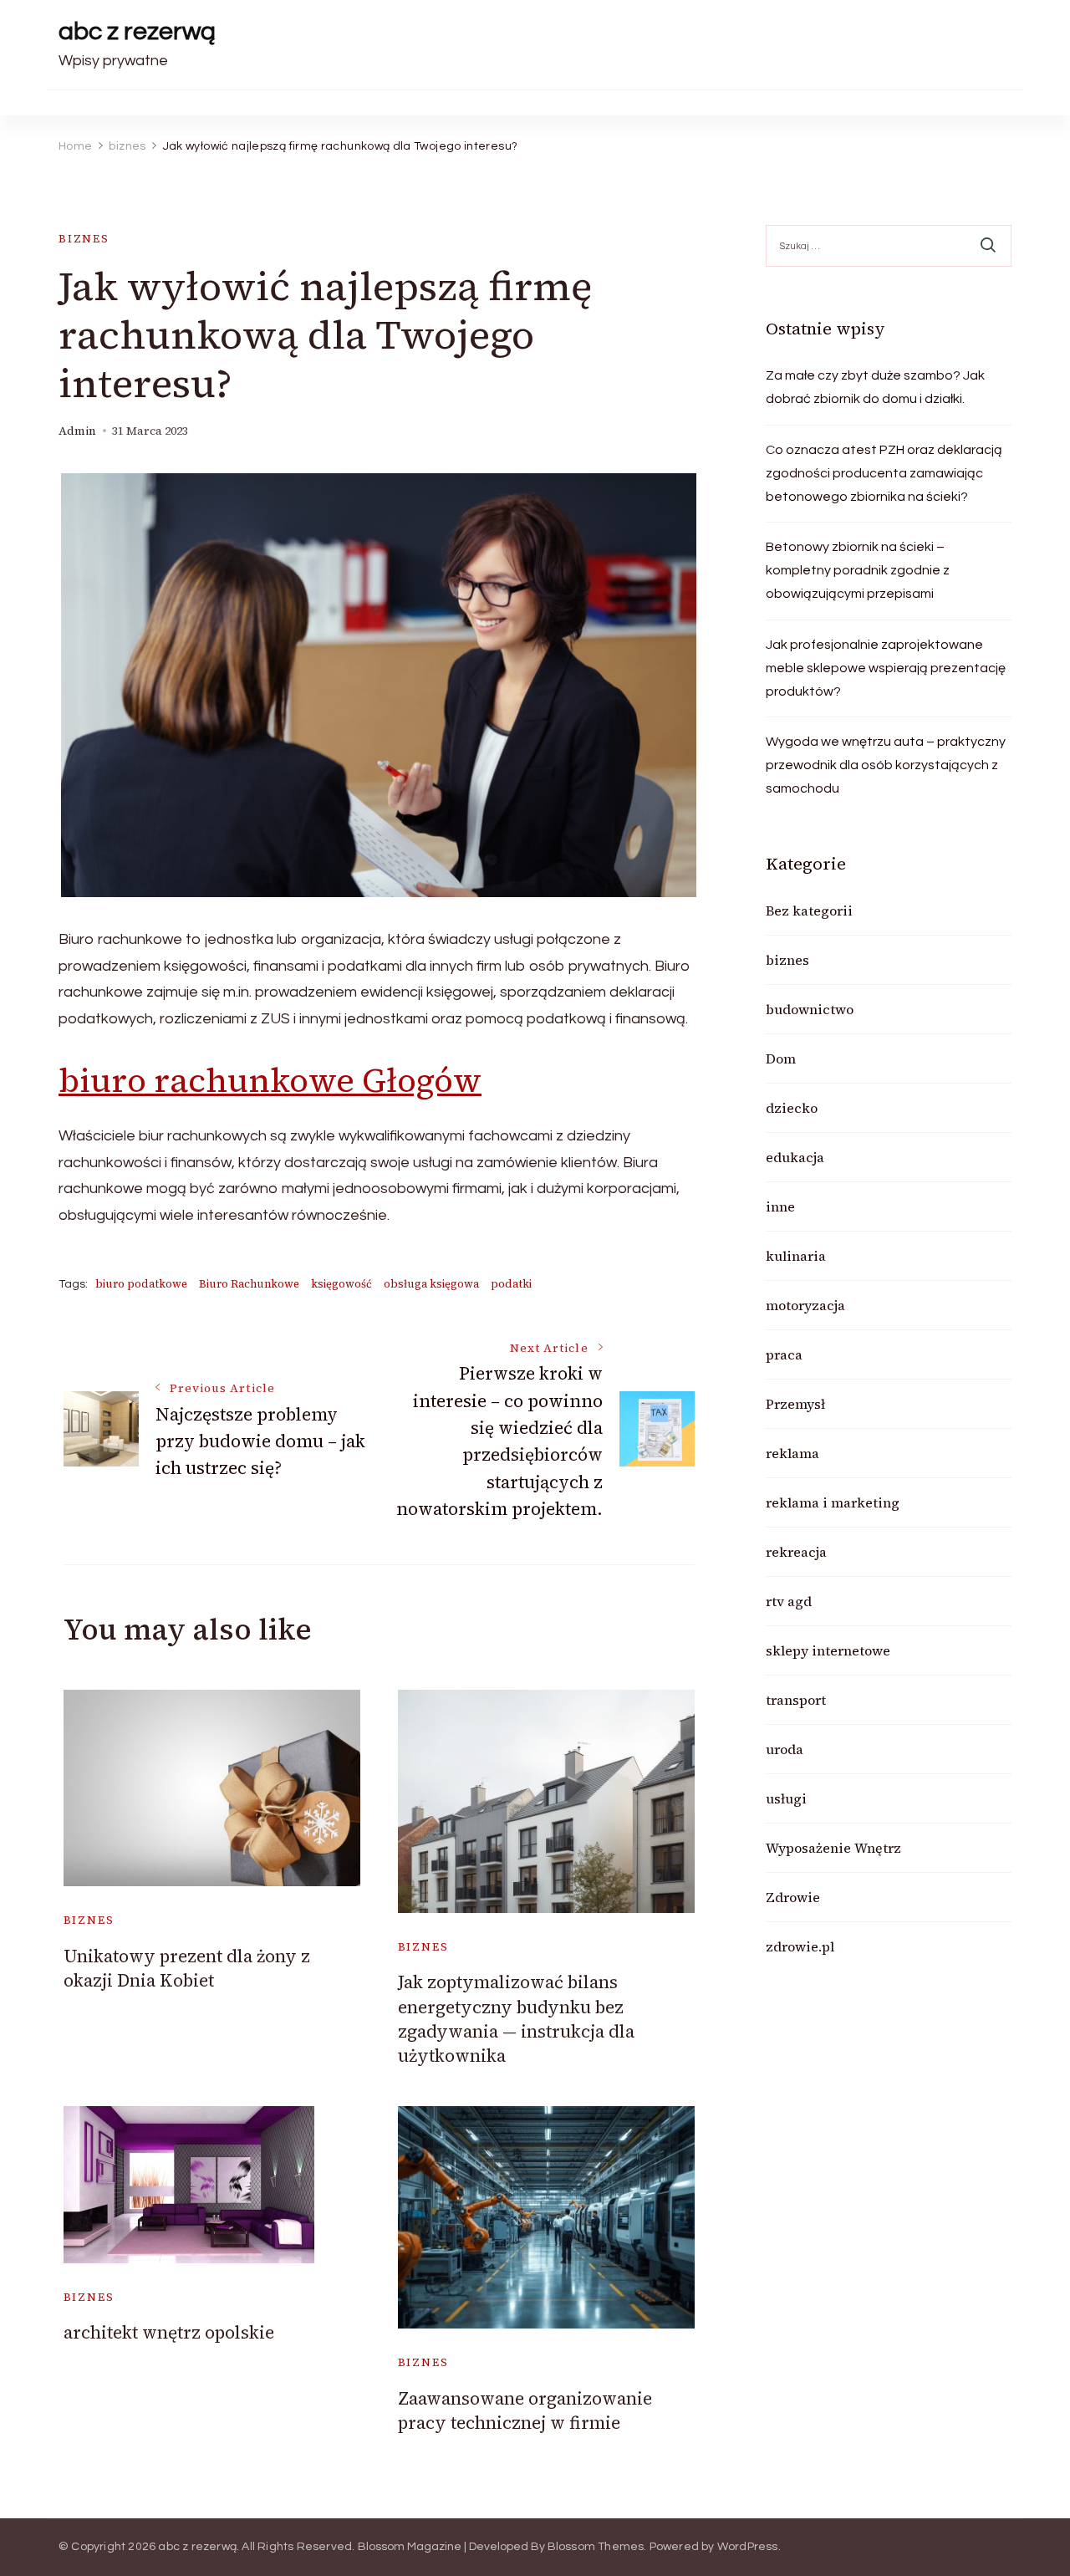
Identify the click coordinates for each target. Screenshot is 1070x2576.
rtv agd (789, 1601)
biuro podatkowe (141, 1284)
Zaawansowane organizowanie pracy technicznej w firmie (525, 2410)
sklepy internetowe (828, 1650)
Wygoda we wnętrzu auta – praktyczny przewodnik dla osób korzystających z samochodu (886, 765)
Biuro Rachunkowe (249, 1284)
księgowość (341, 1284)
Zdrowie (793, 1897)
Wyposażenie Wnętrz (833, 1848)
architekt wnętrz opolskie (169, 2332)
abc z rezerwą (137, 31)
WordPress (748, 2547)
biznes (84, 239)
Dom (781, 1058)
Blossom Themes (596, 2547)
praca (784, 1354)
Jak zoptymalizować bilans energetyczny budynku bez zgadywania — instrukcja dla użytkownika (516, 2019)
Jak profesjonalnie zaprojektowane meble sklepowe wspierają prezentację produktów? (886, 668)
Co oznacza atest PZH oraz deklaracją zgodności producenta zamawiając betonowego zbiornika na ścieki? (884, 473)
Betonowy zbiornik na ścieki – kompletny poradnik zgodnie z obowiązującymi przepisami (858, 570)
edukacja (795, 1157)
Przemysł (795, 1404)
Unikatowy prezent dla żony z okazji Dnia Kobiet (187, 1968)
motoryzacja (805, 1305)
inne (780, 1206)
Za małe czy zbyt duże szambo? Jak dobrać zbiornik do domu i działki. (875, 387)
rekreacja (796, 1552)
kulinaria (796, 1256)
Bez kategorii (809, 911)
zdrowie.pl (800, 1946)
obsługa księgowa (431, 1284)
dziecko (792, 1108)
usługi (786, 1798)
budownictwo (810, 1009)
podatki (511, 1284)
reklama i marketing (833, 1502)
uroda (785, 1749)
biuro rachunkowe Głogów (270, 1080)
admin (77, 431)
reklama (792, 1453)
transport (796, 1700)
